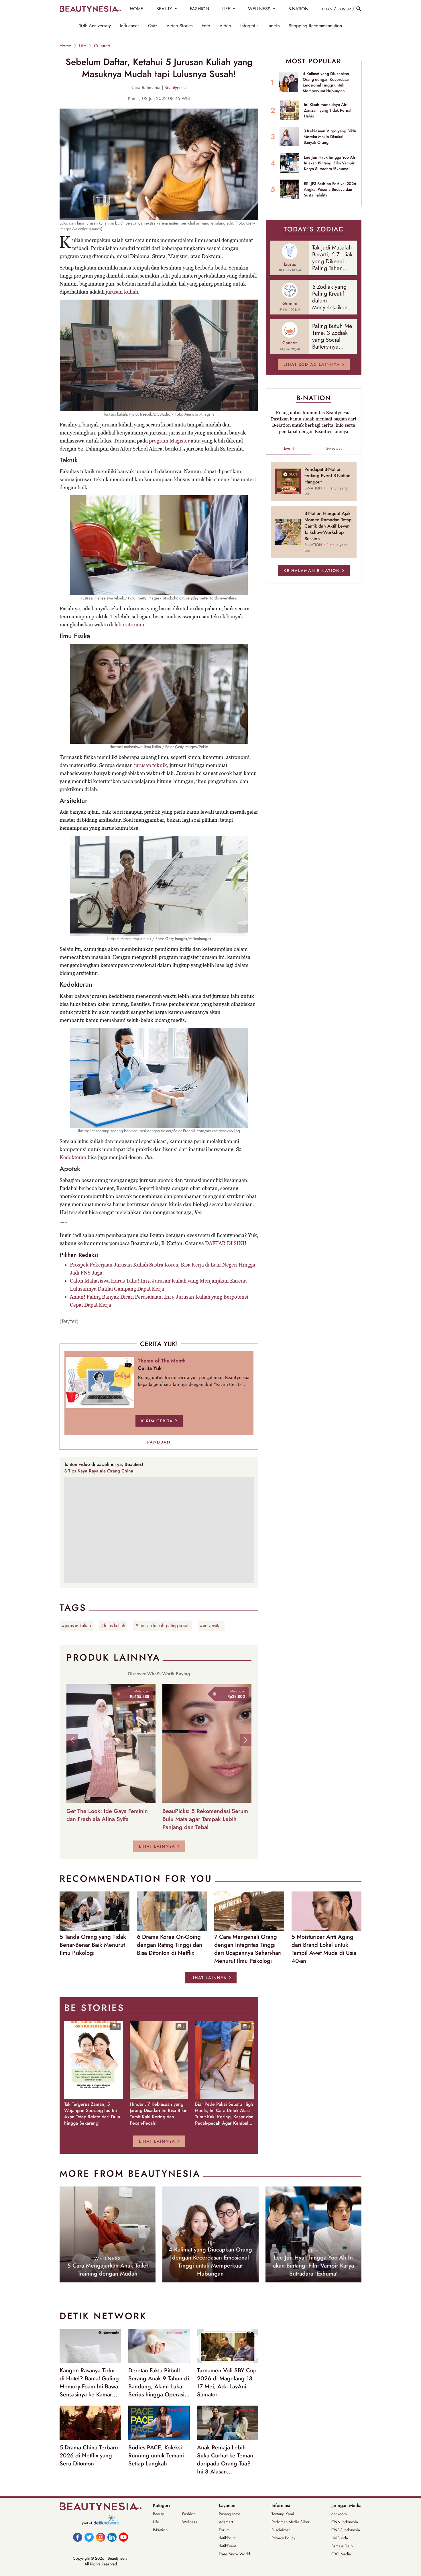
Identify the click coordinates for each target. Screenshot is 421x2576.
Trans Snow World (234, 2554)
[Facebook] (78, 2537)
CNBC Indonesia (346, 2530)
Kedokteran (73, 1157)
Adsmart (226, 2522)
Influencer (129, 26)
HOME (137, 9)
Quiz (153, 26)
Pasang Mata (230, 2514)
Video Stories (179, 26)
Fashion (189, 2514)
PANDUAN (159, 1442)
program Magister (169, 441)
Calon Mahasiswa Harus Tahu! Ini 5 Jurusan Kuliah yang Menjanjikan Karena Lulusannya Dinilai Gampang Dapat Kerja (158, 1285)
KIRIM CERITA (157, 1421)
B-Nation (160, 2530)
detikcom (339, 2514)
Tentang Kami (283, 2514)
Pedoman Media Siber (291, 2522)
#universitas (211, 1626)
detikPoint (227, 2538)
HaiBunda (340, 2538)
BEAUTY (165, 9)
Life (82, 46)
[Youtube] (123, 2537)
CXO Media (341, 2554)
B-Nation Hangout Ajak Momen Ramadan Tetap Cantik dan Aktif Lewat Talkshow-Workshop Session (328, 526)
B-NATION (298, 9)
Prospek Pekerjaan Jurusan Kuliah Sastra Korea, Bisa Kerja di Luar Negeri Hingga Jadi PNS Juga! (163, 1269)
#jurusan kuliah (76, 1626)
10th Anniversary (95, 26)
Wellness (190, 2522)
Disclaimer (281, 2530)
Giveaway (334, 448)
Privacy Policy (283, 2538)
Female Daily (342, 2546)
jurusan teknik (151, 765)
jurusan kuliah (122, 292)
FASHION (199, 9)
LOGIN (327, 9)
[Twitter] (89, 2537)
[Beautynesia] (90, 9)
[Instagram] (101, 2537)
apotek (166, 1180)
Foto (206, 26)
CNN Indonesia (345, 2522)
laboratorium (129, 625)
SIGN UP (344, 9)
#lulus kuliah (113, 1626)
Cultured (102, 46)
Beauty (158, 2514)
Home (65, 46)
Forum (224, 2530)
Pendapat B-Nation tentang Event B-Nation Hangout (327, 476)
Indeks (274, 26)
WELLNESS (260, 9)
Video (225, 26)
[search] (359, 9)
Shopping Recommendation (315, 26)
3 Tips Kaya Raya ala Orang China (99, 1471)
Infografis (249, 26)
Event (289, 448)
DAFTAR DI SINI (225, 1243)
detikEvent (227, 2546)
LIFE (227, 9)
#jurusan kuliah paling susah (163, 1626)
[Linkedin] (112, 2537)
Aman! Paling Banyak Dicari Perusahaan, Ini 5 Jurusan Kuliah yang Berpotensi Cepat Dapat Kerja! (159, 1301)
